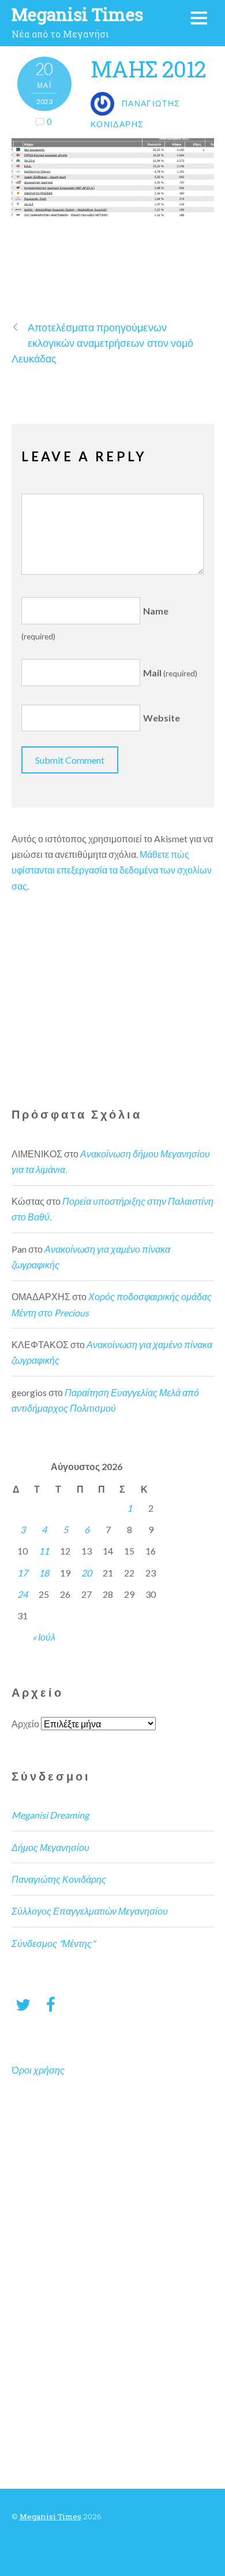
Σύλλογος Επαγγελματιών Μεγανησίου (90, 1911)
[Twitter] (23, 2004)
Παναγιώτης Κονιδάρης (59, 1879)
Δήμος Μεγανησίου (50, 1847)
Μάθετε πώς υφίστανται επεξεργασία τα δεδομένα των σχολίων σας (112, 870)
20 (87, 1573)
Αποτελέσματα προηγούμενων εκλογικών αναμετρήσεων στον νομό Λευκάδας (103, 343)
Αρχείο (25, 1724)
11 (44, 1551)
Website (162, 718)
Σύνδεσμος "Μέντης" (53, 1943)
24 (22, 1594)
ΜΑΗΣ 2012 (148, 69)
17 (22, 1573)
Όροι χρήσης (38, 2070)
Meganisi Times (50, 2516)
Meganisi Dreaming (50, 1815)
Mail (170, 673)
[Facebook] (51, 2004)
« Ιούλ (44, 1637)
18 (44, 1573)
